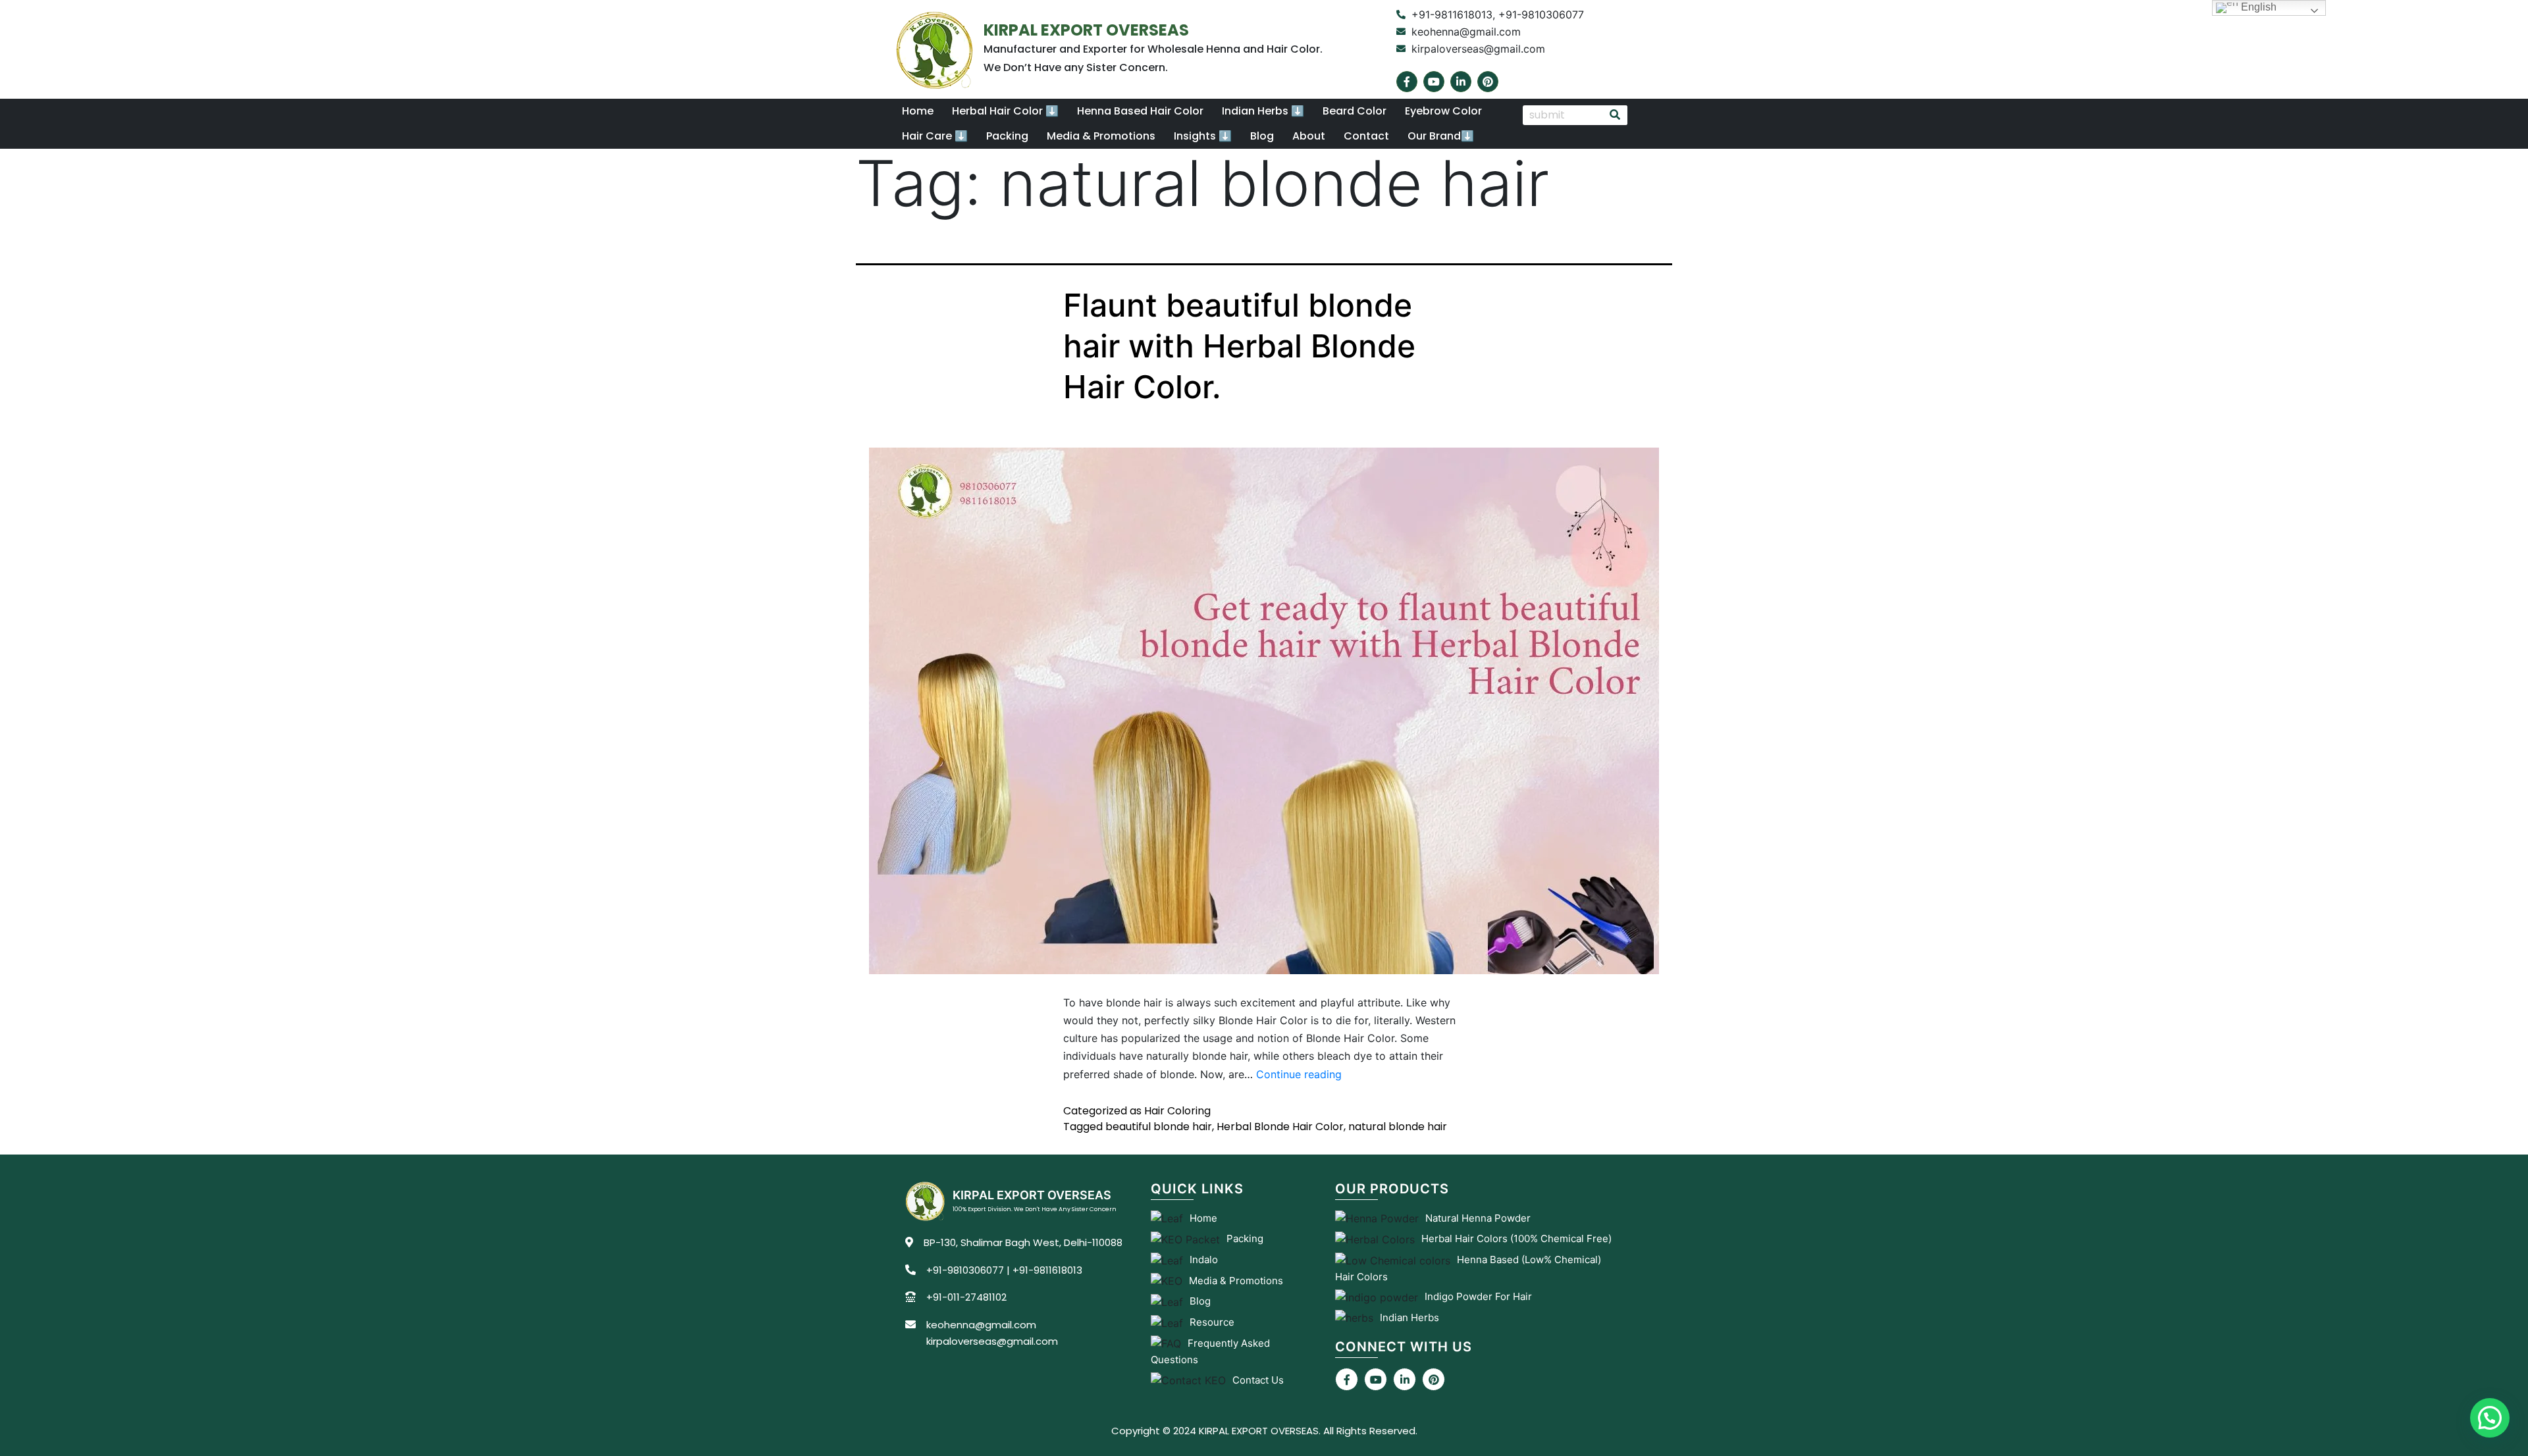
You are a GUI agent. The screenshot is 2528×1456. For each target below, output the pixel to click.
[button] (1005, 111)
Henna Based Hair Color (1140, 111)
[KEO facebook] (1347, 1379)
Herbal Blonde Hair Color (1280, 1127)
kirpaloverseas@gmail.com (992, 1341)
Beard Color (1355, 111)
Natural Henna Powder (1478, 1218)
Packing (1007, 136)
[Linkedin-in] (1461, 82)
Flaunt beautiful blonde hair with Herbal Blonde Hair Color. (1239, 346)
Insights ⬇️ (1203, 136)
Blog (1262, 136)
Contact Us (1258, 1380)
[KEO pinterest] (1434, 1379)
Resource (1212, 1322)
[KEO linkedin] (1405, 1379)
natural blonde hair (1398, 1127)
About (1309, 136)
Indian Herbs (1409, 1317)
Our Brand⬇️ (1441, 136)
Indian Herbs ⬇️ (1263, 111)
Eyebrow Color (1443, 111)
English (2257, 7)
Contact (1366, 136)
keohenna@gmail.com (981, 1325)
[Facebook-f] (1407, 82)
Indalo (1204, 1260)
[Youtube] (1434, 82)
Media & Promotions (1101, 136)
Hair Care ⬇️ (935, 136)
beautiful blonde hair (1159, 1127)
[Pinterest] (1488, 82)
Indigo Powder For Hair (1478, 1296)
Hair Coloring (1177, 1111)
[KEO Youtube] (1376, 1379)
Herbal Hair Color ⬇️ (1005, 111)
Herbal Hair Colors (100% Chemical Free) (1516, 1238)
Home (918, 111)
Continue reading (1299, 1074)
